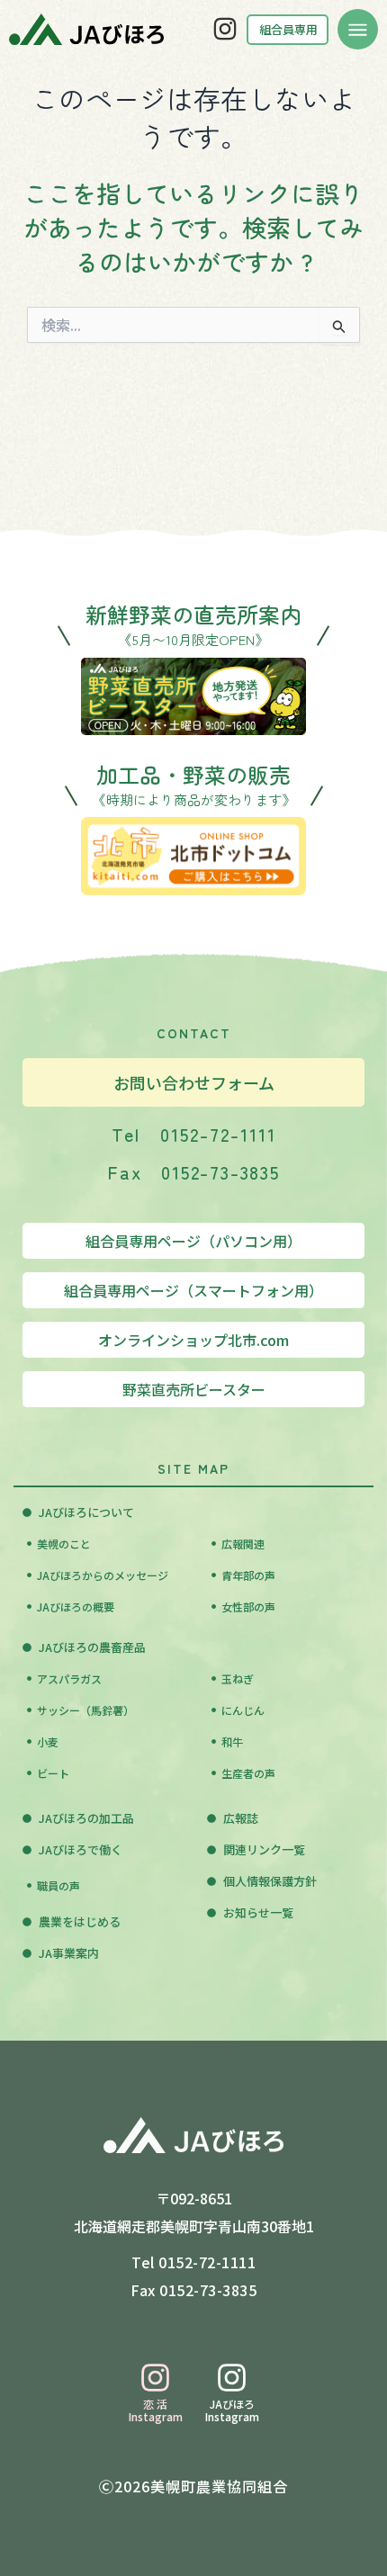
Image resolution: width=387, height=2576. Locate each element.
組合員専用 (288, 29)
